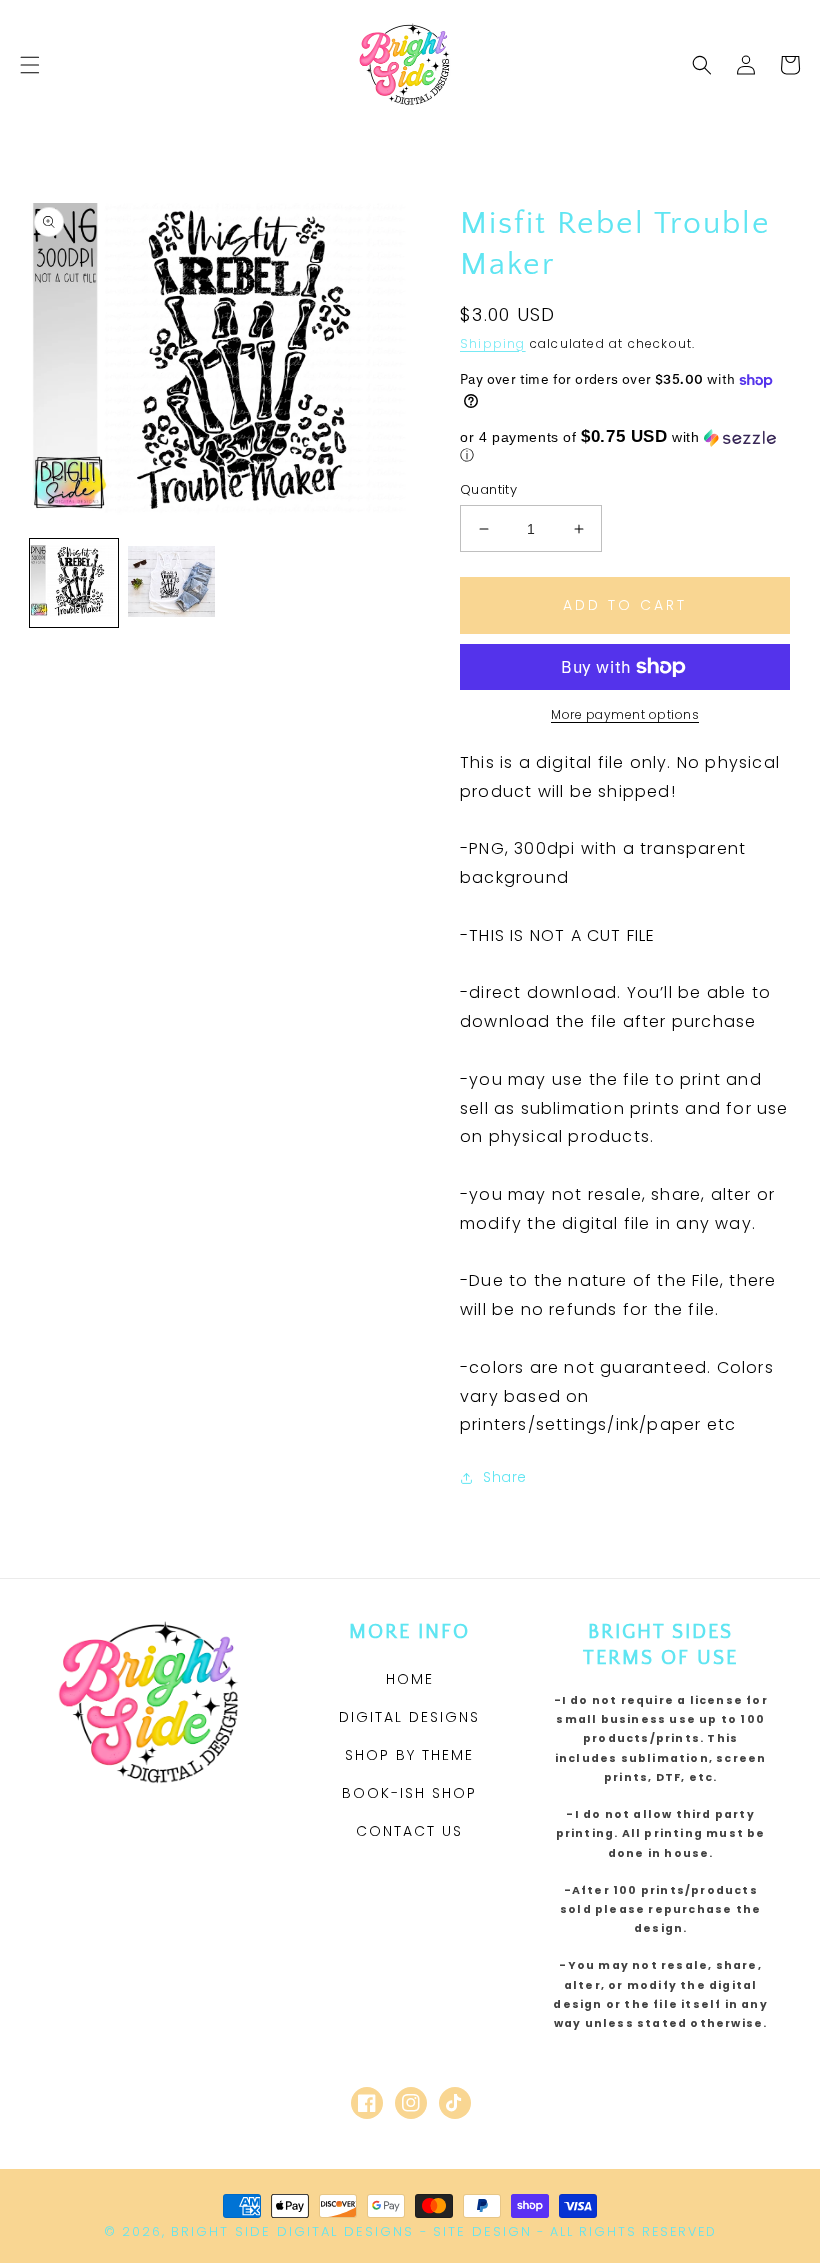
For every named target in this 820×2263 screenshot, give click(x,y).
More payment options (625, 714)
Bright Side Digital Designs (292, 2231)
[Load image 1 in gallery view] (74, 583)
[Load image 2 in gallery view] (172, 583)
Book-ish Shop (409, 1793)
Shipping (493, 343)
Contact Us (409, 1831)
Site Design (482, 2231)
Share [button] (505, 1477)
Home (410, 1679)
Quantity (488, 489)
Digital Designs (409, 1717)
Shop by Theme (409, 1755)
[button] (30, 65)
